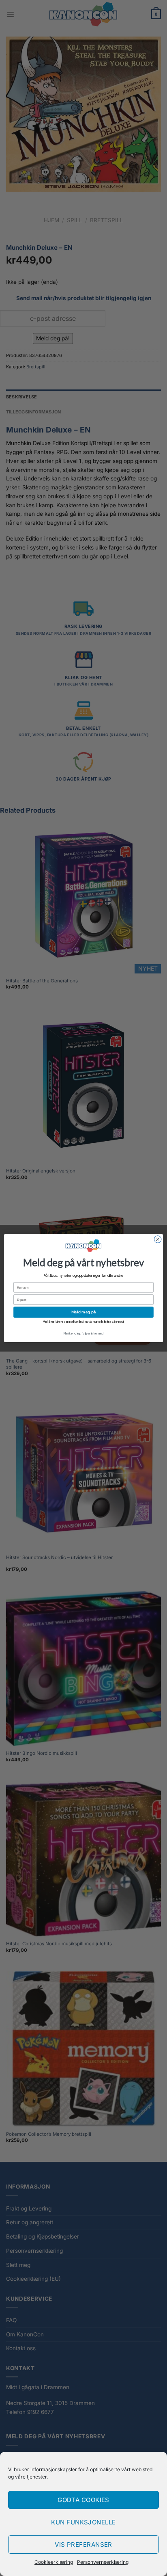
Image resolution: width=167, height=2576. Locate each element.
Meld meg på (83, 1312)
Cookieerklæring (54, 2562)
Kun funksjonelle (83, 2522)
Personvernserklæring (103, 2562)
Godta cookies (83, 2500)
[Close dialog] (158, 1239)
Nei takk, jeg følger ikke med (83, 1333)
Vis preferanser (83, 2545)
